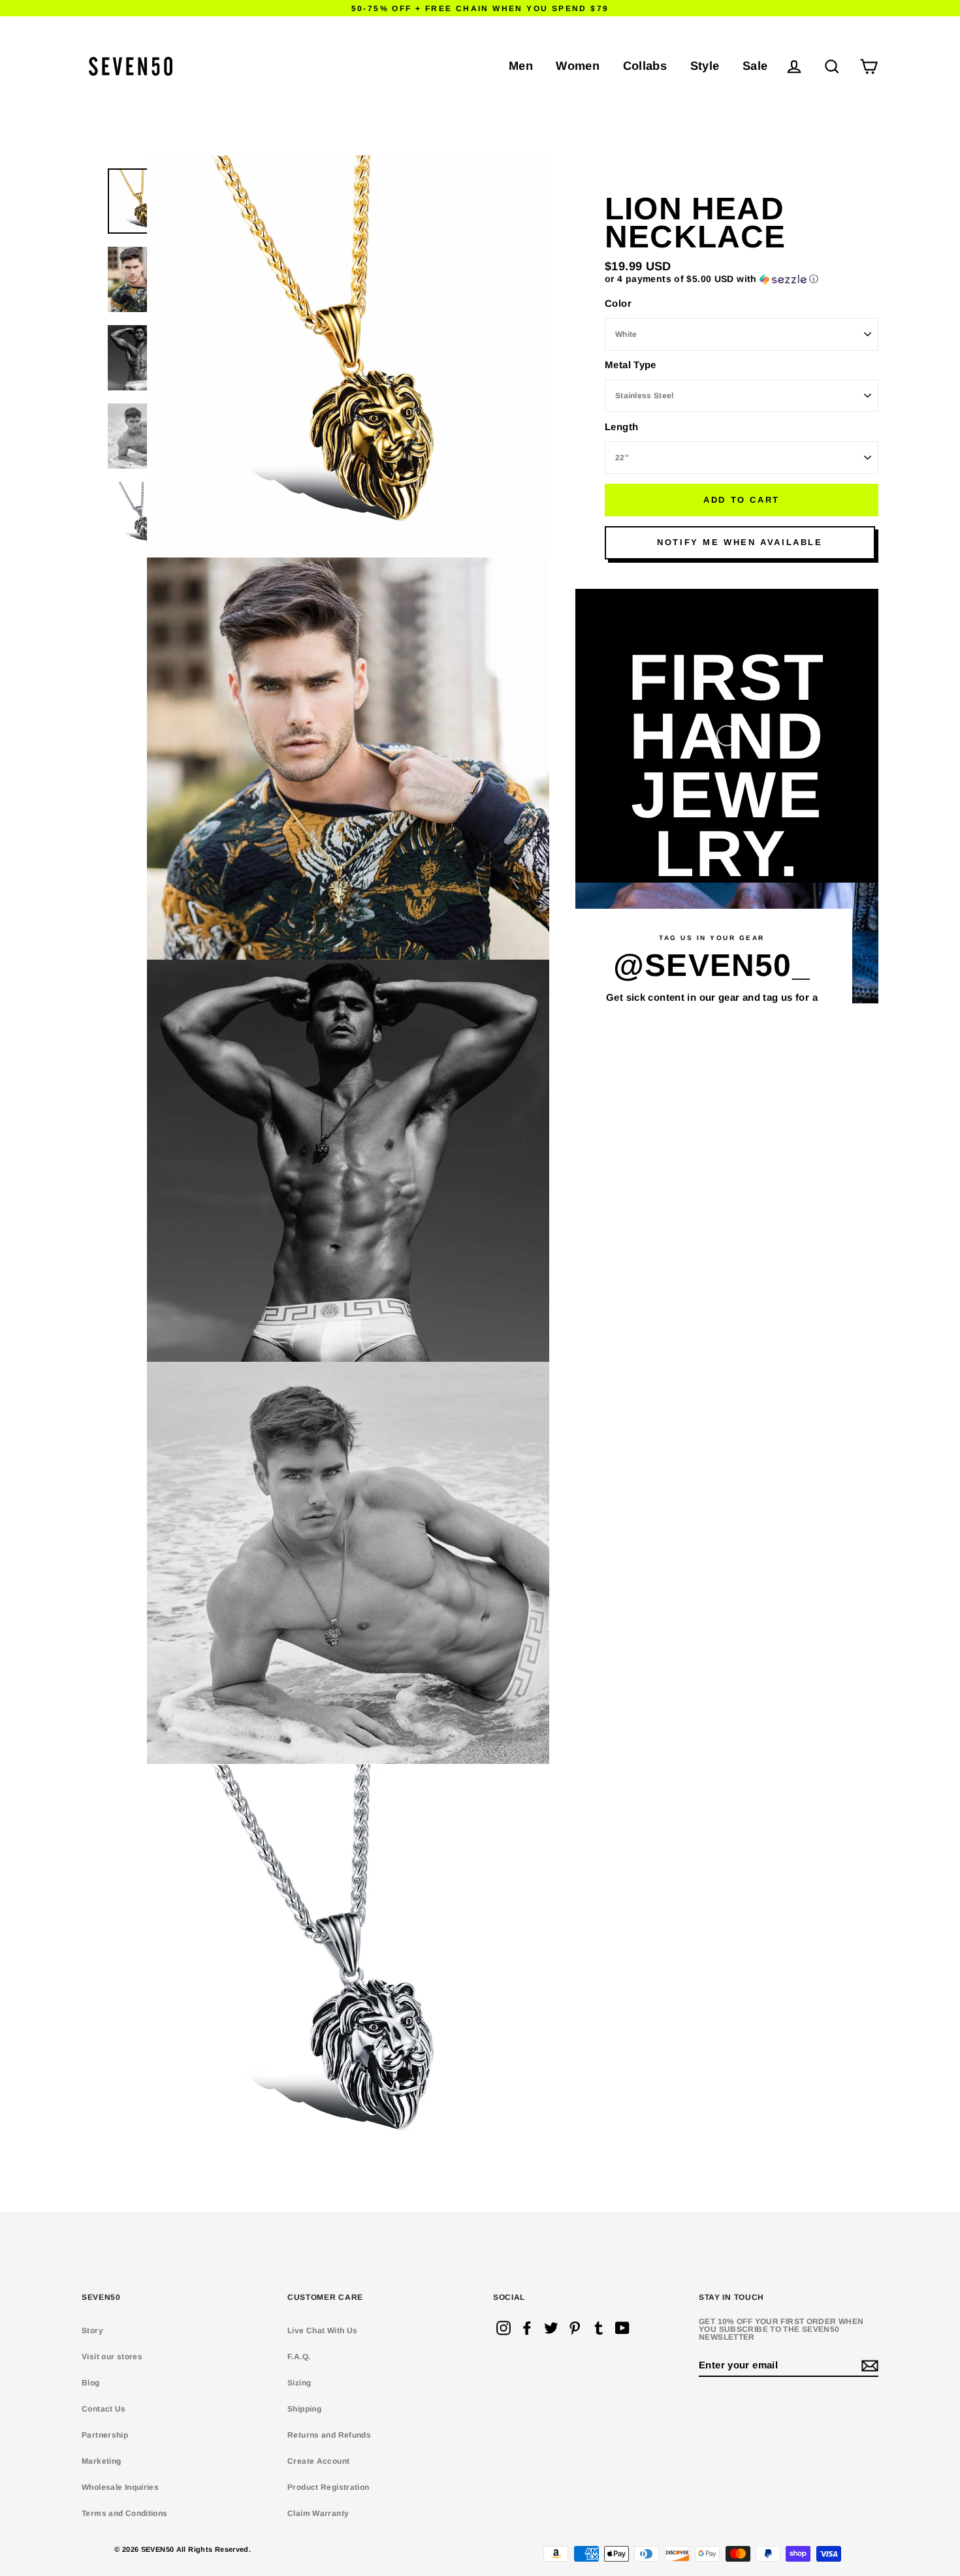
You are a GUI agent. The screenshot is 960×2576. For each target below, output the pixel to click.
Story (92, 2331)
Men (521, 66)
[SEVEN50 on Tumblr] (599, 2328)
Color (618, 303)
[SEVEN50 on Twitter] (551, 2328)
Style (705, 66)
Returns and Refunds (329, 2435)
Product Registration (328, 2487)
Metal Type (631, 365)
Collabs (645, 66)
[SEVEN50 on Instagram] (504, 2328)
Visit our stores (112, 2357)
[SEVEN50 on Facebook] (527, 2328)
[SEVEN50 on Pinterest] (575, 2328)
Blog (91, 2383)
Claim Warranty (318, 2513)
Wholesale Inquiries (120, 2487)
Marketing (101, 2461)
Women (578, 66)
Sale (755, 66)
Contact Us (104, 2409)
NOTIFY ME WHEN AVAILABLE (740, 542)
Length (621, 427)
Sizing (299, 2383)
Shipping (304, 2409)
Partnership (105, 2435)
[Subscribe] (868, 2365)
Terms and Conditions (125, 2513)
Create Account (318, 2461)
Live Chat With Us (322, 2331)
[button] (742, 279)
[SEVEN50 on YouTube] (622, 2328)
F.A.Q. (299, 2357)
